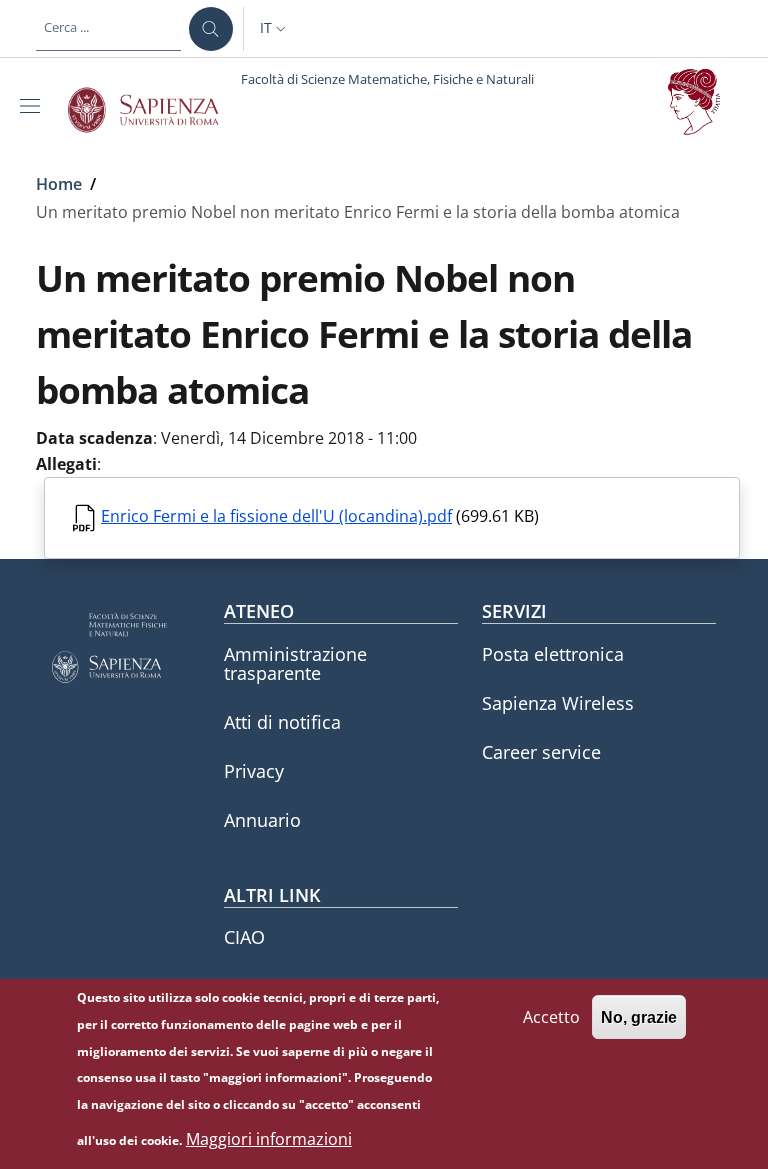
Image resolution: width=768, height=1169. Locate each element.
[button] (275, 29)
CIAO (244, 937)
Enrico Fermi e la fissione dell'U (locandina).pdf (276, 516)
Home (59, 184)
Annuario (262, 820)
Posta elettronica (553, 654)
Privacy (254, 771)
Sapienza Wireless (558, 703)
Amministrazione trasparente (295, 663)
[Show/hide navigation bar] (34, 106)
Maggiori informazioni (269, 1139)
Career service (541, 752)
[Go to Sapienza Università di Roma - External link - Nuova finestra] (154, 110)
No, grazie (639, 1017)
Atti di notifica (282, 722)
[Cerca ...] (211, 29)
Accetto (551, 1017)
